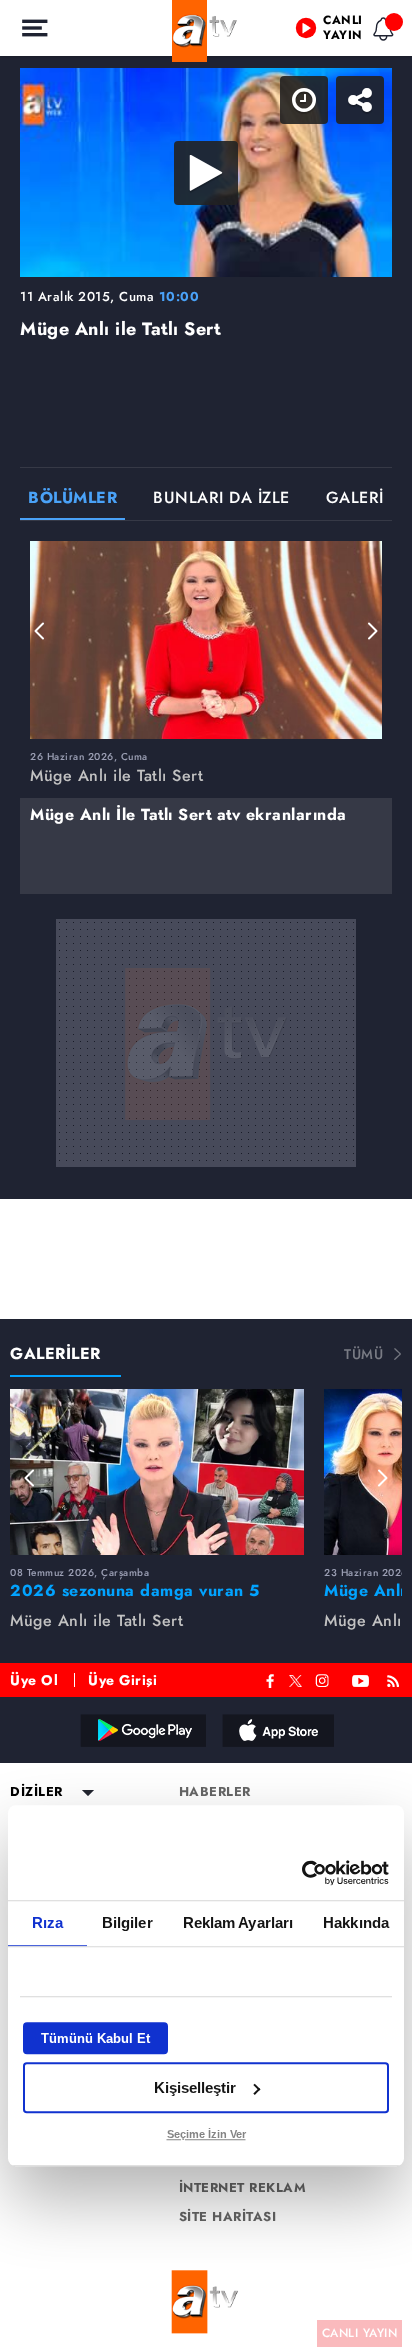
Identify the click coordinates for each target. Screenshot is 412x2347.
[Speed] (324, 32)
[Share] (380, 32)
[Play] (206, 1174)
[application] (206, 1173)
